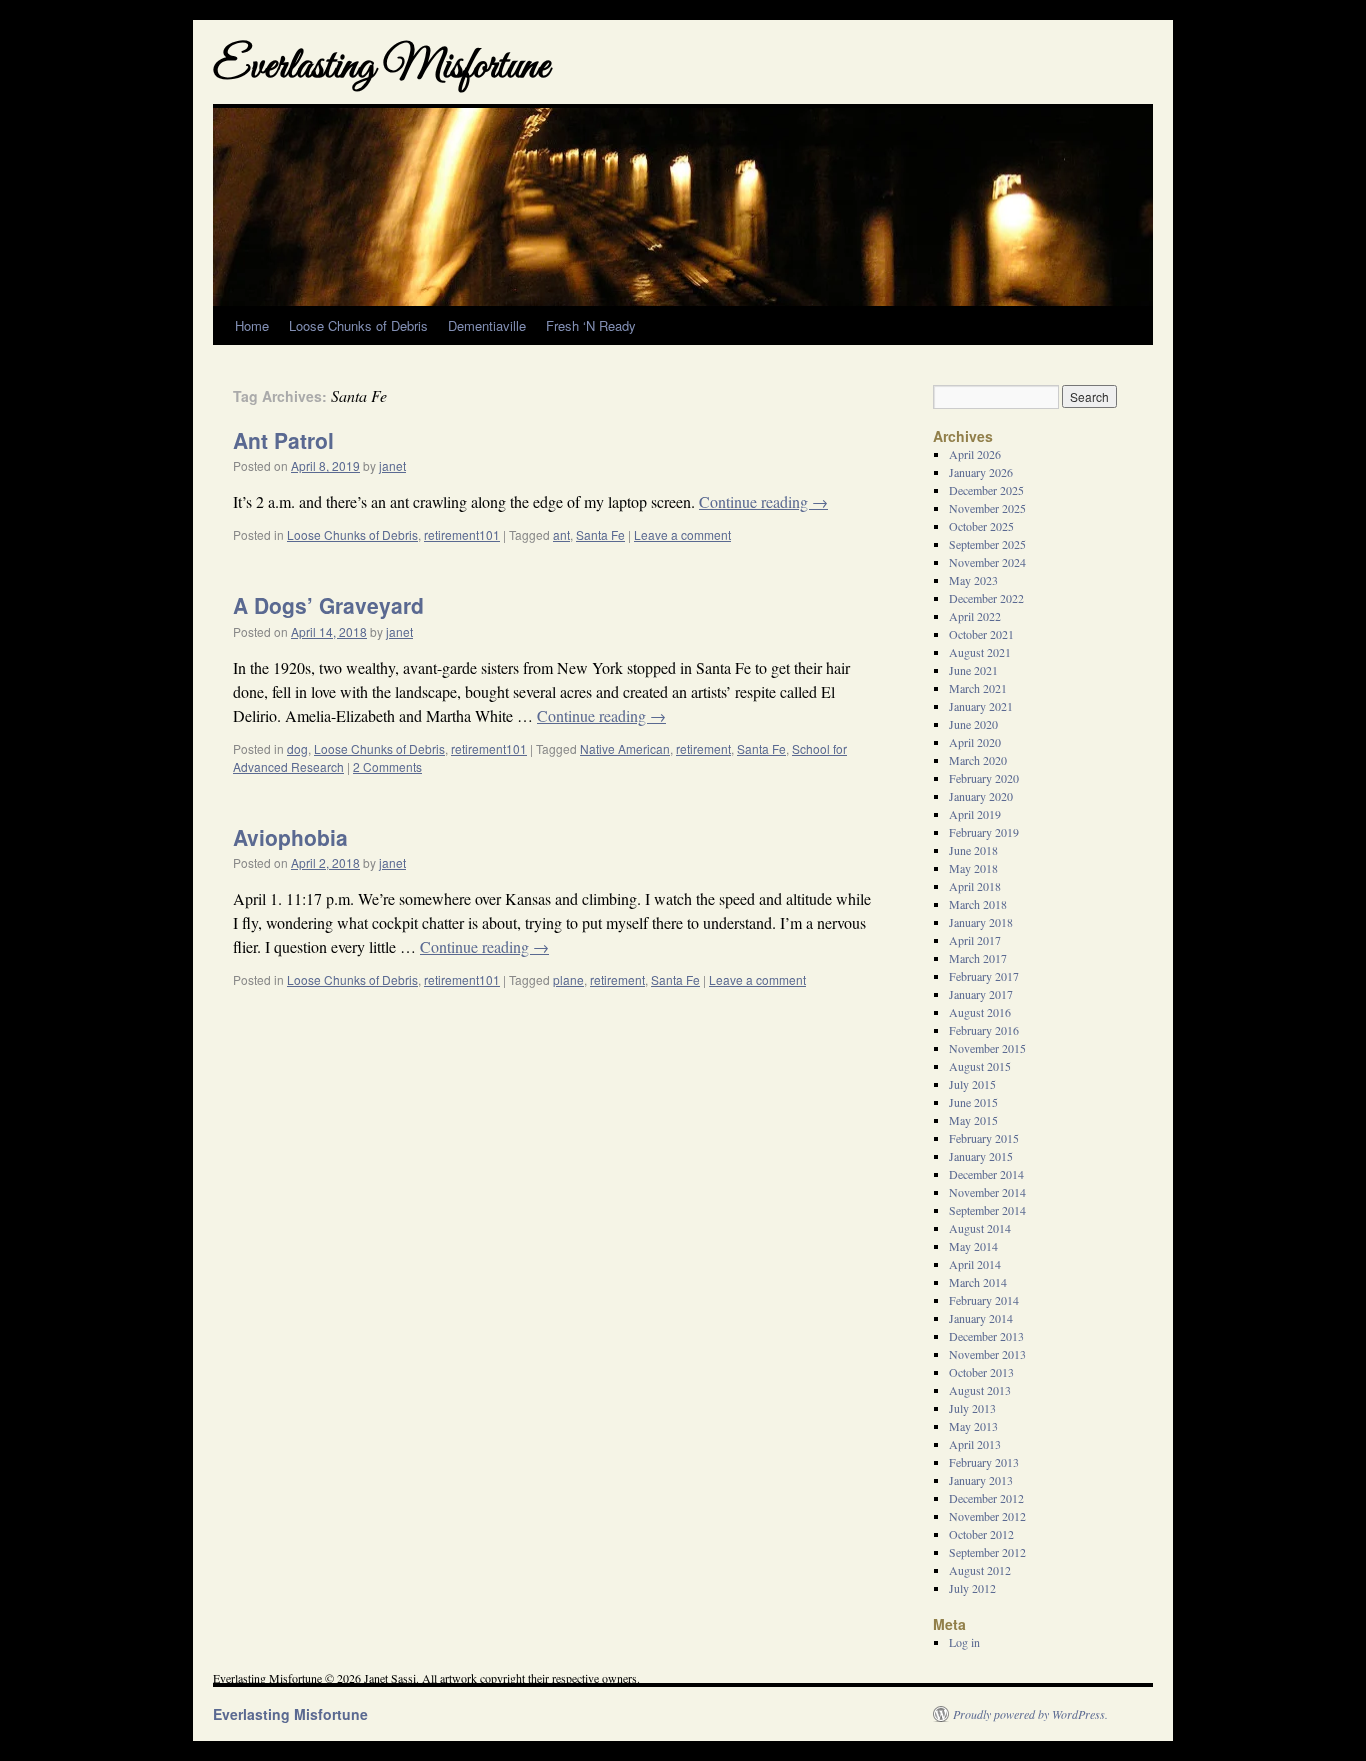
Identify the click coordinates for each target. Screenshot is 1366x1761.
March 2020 (978, 760)
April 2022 (975, 616)
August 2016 (980, 1012)
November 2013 (987, 1354)
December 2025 (986, 490)
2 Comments (387, 766)
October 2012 (981, 1534)
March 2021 (978, 688)
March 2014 (978, 1282)
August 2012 (980, 1570)
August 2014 (980, 1228)
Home (252, 325)
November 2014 (987, 1192)
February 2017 (984, 976)
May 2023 (973, 580)
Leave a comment (682, 534)
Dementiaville (487, 325)
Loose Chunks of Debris (358, 325)
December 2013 (986, 1336)
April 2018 (975, 886)
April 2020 (975, 742)
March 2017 (978, 958)
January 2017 (981, 994)
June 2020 (973, 724)
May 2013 (973, 1426)
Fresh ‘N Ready (591, 325)
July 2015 (972, 1084)
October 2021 (981, 634)
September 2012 (987, 1552)
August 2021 (980, 652)
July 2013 (972, 1408)
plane (568, 979)
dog (297, 748)
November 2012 (987, 1516)
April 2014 (975, 1264)
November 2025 (987, 508)
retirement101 (462, 534)
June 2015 (973, 1102)
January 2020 (981, 796)
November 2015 (987, 1048)
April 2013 (975, 1444)
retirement (703, 748)
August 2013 (980, 1390)
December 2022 (986, 598)
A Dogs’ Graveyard (328, 605)
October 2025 (981, 526)
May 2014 (973, 1246)
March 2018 (978, 904)
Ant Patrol (283, 440)
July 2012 (972, 1588)
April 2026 (975, 454)
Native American (625, 748)
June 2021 (973, 670)
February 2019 (984, 832)
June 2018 (973, 850)
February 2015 (984, 1138)
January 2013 (981, 1480)
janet (392, 465)
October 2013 (981, 1372)
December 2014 (986, 1174)
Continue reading (763, 501)
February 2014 (984, 1300)
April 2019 (975, 814)
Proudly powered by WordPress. (1030, 1714)
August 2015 (980, 1066)
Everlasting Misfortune (381, 67)
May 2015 (973, 1120)
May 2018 (973, 868)
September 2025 (987, 544)
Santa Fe (600, 534)
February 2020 (984, 778)
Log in (964, 1642)
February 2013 (984, 1462)
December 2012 (986, 1498)
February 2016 (984, 1030)
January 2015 (981, 1156)
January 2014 (981, 1318)
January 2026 (981, 472)
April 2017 (975, 940)
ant (561, 534)
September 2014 (987, 1210)
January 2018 (981, 922)
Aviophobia (290, 837)
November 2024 (987, 562)
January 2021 (981, 706)
